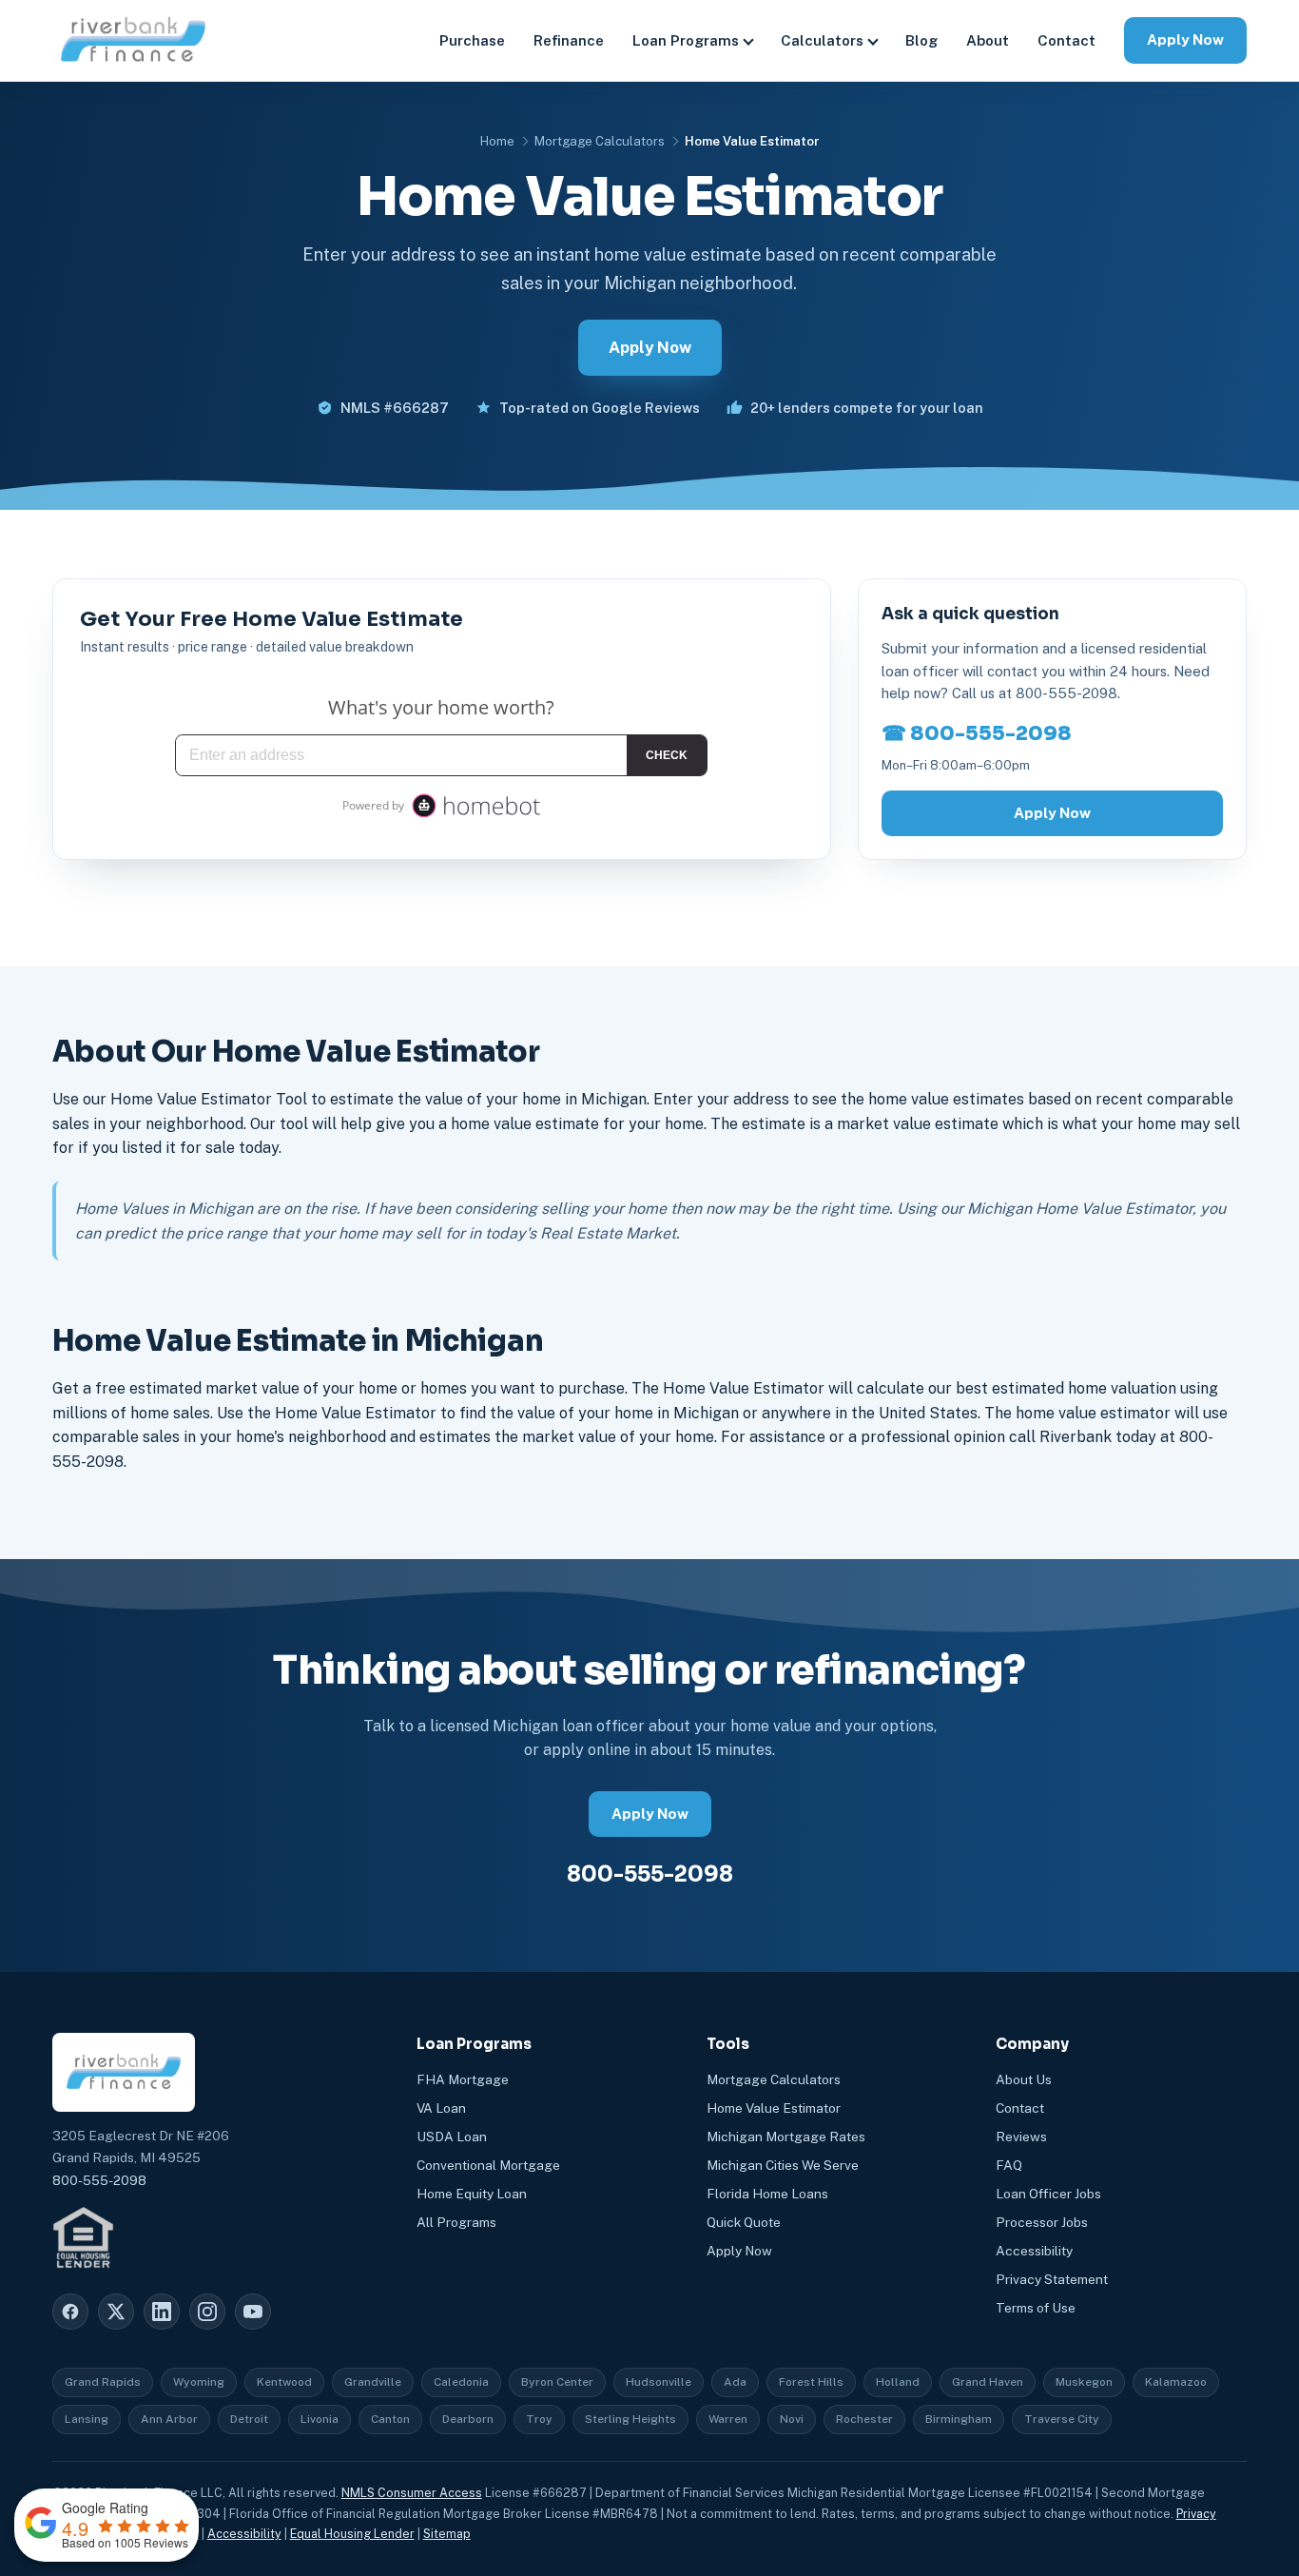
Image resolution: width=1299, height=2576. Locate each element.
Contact (1066, 40)
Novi (792, 2419)
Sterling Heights (630, 2419)
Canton (390, 2419)
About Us (1024, 2079)
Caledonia (461, 2382)
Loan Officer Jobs (1048, 2194)
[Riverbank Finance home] (133, 40)
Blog (921, 40)
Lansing (87, 2419)
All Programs (456, 2222)
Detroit (249, 2419)
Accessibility (1034, 2251)
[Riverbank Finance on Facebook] (70, 2312)
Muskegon (1084, 2382)
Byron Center (557, 2382)
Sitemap (447, 2534)
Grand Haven (988, 2382)
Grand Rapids (103, 2382)
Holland (898, 2382)
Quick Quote (744, 2222)
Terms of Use (1036, 2308)
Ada (735, 2382)
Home (497, 141)
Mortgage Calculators (600, 141)
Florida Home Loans (767, 2194)
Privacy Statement (1052, 2279)
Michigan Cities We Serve (783, 2165)
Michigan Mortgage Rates (786, 2137)
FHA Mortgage (463, 2079)
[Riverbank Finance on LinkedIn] (162, 2312)
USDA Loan (452, 2137)
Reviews (1021, 2137)
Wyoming (199, 2382)
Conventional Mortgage (488, 2165)
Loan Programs (686, 40)
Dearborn (468, 2419)
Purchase (472, 40)
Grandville (373, 2382)
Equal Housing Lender (352, 2534)
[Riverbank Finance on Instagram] (207, 2312)
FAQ (1009, 2165)
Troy (539, 2419)
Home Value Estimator (774, 2108)
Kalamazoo (1176, 2382)
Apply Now (1185, 39)
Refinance (569, 40)
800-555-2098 (650, 1874)
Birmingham (959, 2419)
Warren (728, 2419)
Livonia (320, 2419)
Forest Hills (811, 2382)
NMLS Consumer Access (412, 2493)
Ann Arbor (169, 2419)
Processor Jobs (1042, 2222)
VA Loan (441, 2108)
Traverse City (1062, 2419)
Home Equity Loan (472, 2194)
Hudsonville (659, 2382)
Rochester (864, 2419)
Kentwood (284, 2382)
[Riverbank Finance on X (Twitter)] (116, 2312)
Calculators (822, 40)
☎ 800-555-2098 (977, 733)
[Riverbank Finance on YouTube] (253, 2312)
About (988, 40)
